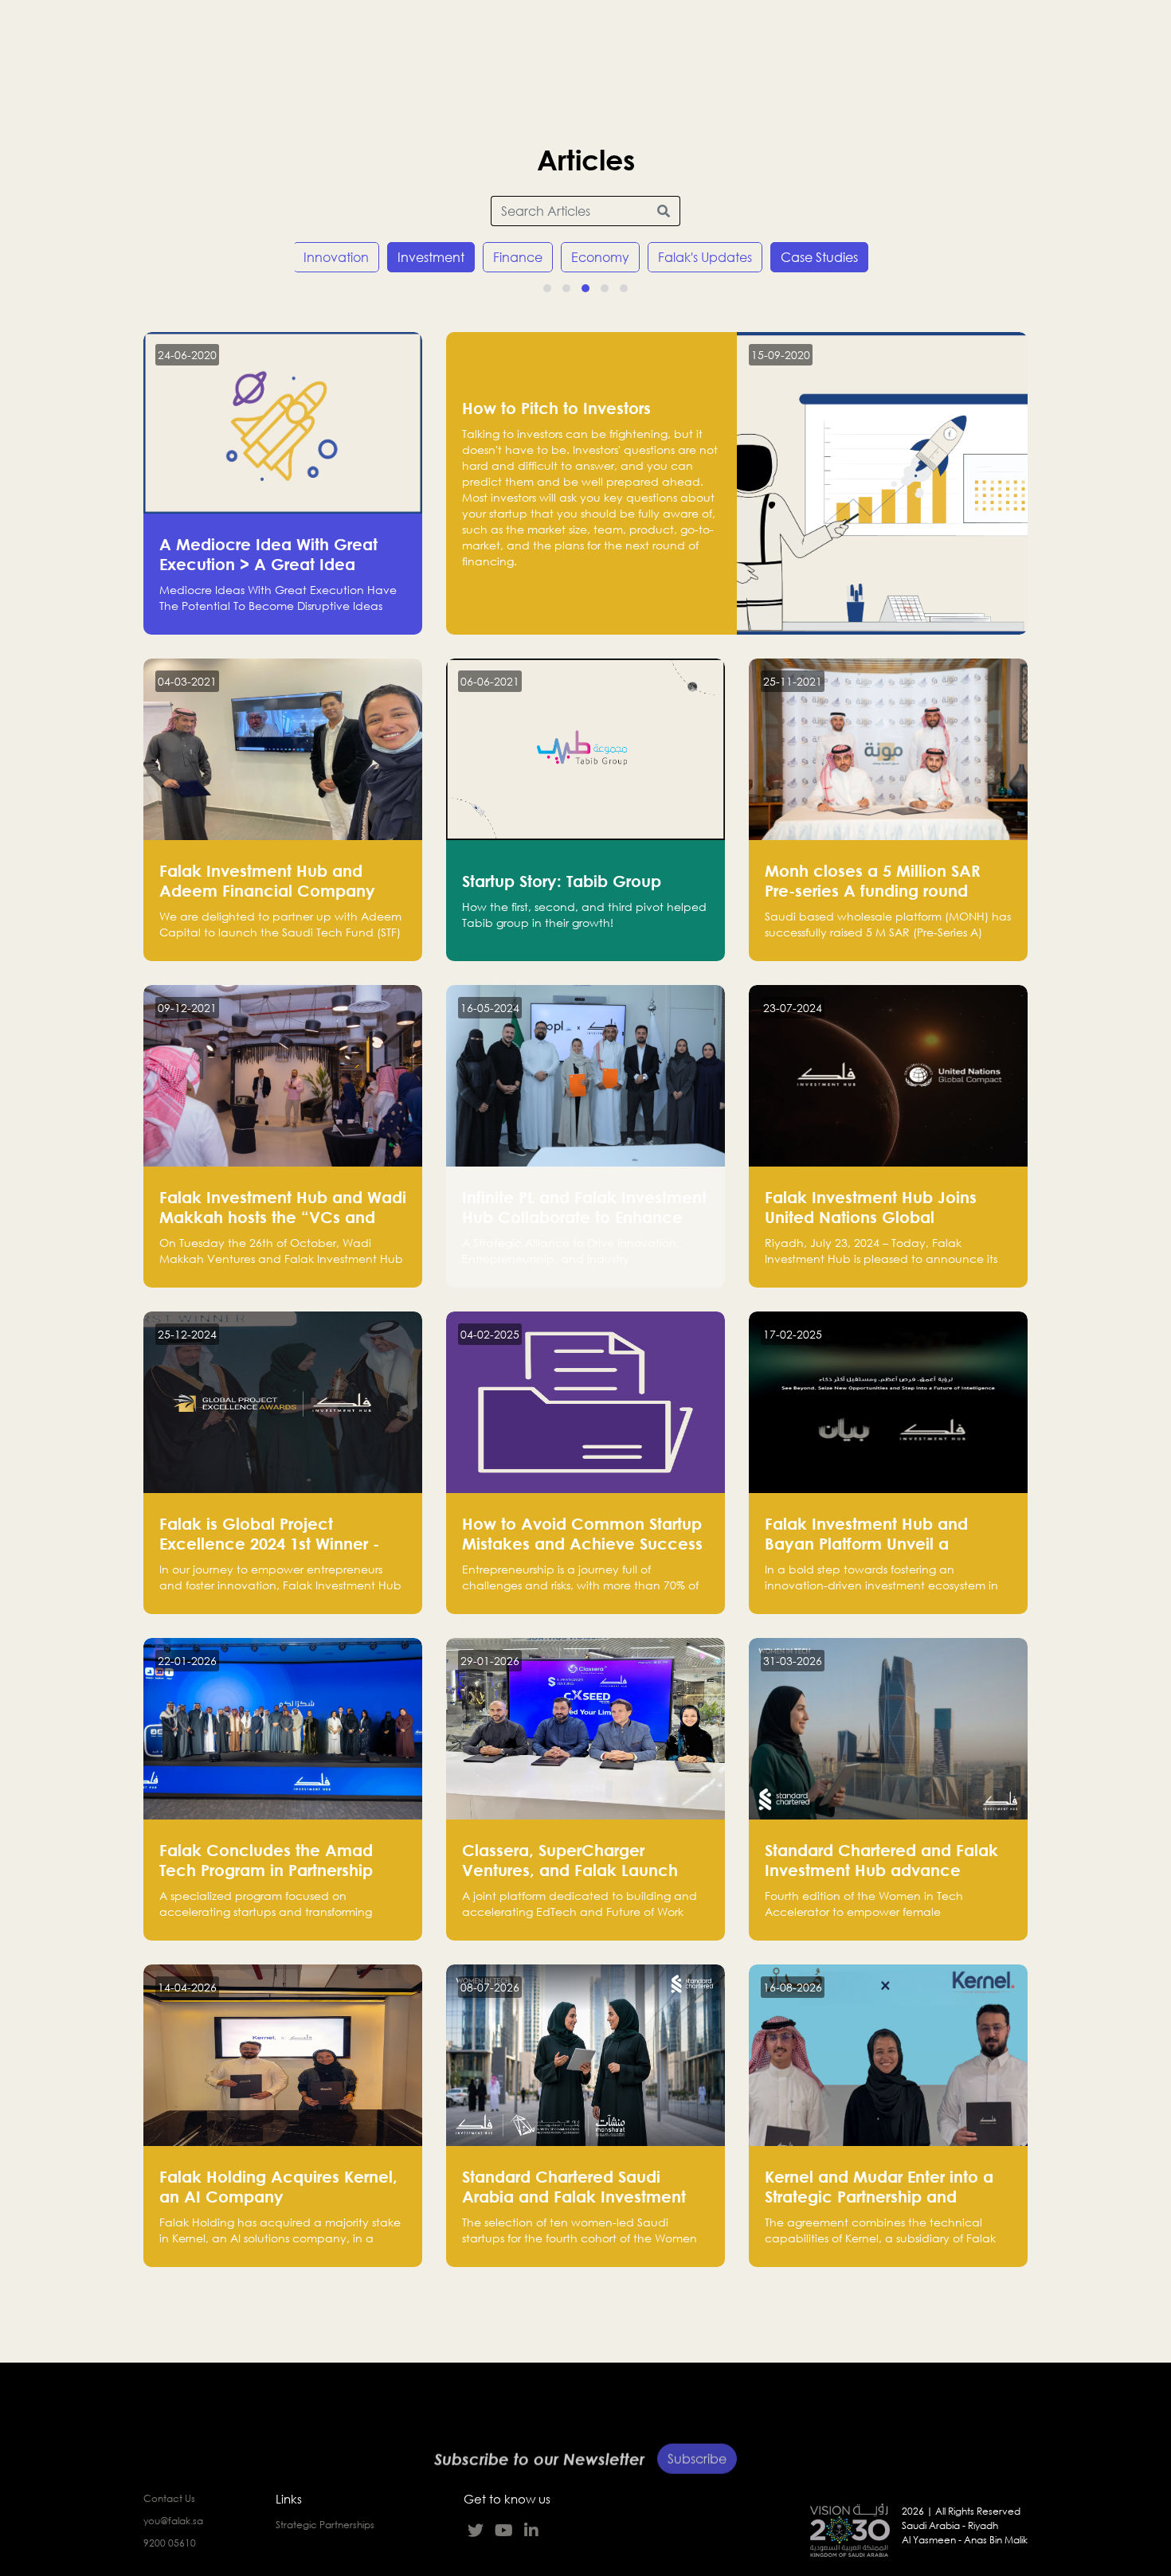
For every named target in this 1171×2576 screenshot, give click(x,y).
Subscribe (697, 2441)
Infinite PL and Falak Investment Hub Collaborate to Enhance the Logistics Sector (584, 1217)
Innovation (336, 257)
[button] (547, 288)
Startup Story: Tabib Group (562, 881)
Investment (431, 257)
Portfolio (277, 36)
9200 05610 (170, 2543)
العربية (1135, 32)
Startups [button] (367, 36)
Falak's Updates (705, 257)
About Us (186, 36)
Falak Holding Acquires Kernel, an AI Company (278, 2186)
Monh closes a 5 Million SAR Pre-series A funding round (873, 880)
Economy (600, 257)
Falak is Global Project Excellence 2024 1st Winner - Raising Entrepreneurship (269, 1543)
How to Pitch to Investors (556, 408)
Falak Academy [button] (740, 36)
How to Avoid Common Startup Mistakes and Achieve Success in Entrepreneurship (582, 1543)
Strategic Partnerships (325, 2525)
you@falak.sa (173, 2521)
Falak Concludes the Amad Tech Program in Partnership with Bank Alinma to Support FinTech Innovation (268, 1880)
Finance (518, 257)
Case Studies (819, 257)
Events (851, 36)
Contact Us (169, 2498)
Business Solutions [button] (592, 36)
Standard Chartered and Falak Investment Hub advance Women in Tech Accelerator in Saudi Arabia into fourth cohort (883, 1880)
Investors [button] (464, 36)
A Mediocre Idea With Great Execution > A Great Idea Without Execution (268, 564)
